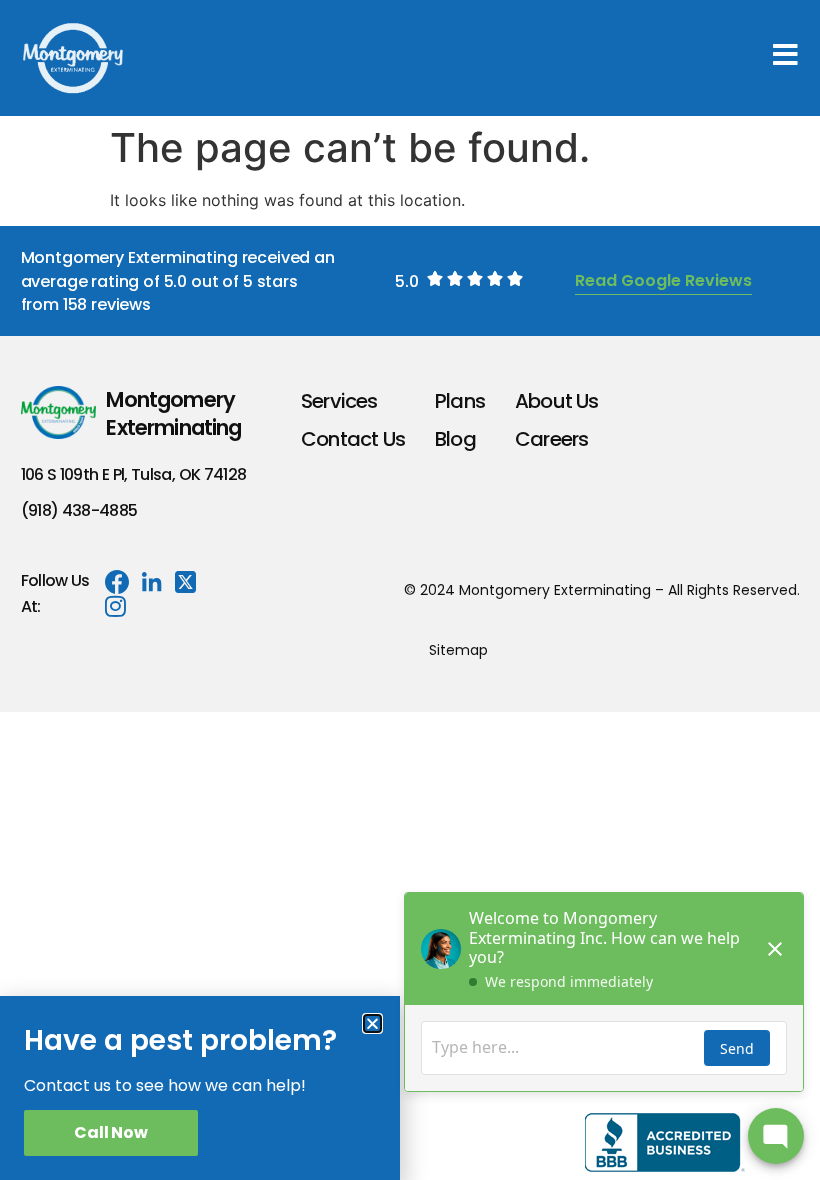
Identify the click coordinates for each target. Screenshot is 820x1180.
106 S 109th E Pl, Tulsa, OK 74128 (134, 474)
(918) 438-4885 (79, 510)
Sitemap (458, 650)
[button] (372, 1023)
